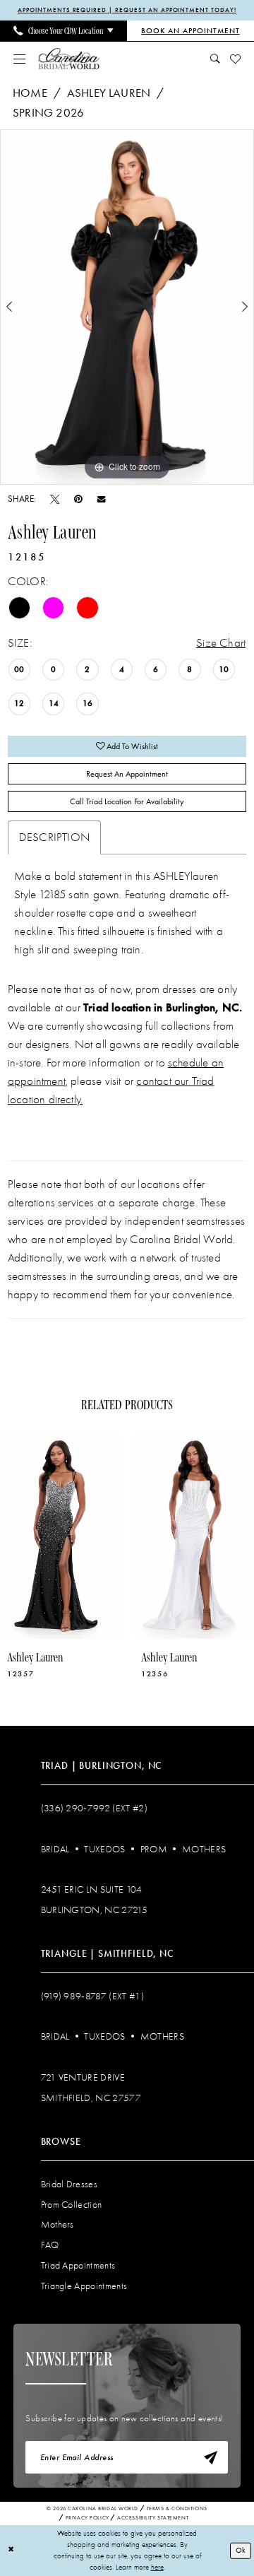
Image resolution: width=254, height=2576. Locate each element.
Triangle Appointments (84, 2286)
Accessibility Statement (153, 2518)
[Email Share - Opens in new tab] (101, 499)
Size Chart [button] (221, 642)
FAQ (50, 2245)
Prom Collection (72, 2205)
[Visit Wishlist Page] (235, 59)
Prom (154, 1849)
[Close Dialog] (11, 2551)
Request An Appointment (127, 774)
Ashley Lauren (109, 93)
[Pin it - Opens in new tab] (78, 499)
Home (30, 93)
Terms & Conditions (177, 2509)
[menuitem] (64, 31)
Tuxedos (104, 1849)
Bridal (55, 1849)
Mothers (204, 1849)
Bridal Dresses (69, 2184)
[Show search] (215, 59)
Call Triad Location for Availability (127, 801)
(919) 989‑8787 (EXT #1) (92, 1996)
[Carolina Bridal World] (69, 59)
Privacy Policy (87, 2518)
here (157, 2567)
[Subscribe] (211, 2458)
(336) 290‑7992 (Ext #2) (94, 1808)
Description (54, 837)
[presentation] (60, 1536)
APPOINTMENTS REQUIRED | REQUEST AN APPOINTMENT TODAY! (127, 10)
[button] (19, 59)
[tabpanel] (127, 307)
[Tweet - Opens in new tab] (55, 499)
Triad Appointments (78, 2265)
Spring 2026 (48, 112)
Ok (241, 2550)
